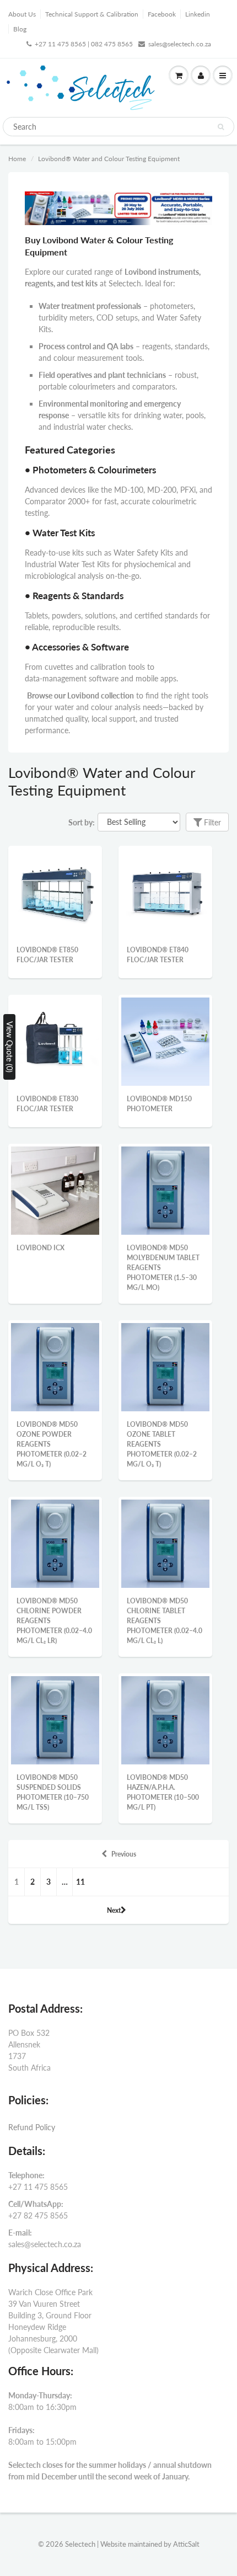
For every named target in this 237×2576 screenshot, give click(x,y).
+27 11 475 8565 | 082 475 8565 (84, 44)
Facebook (162, 14)
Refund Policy (32, 2127)
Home (17, 159)
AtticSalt (186, 2544)
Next (114, 1910)
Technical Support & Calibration (92, 14)
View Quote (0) (10, 1047)
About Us (22, 14)
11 (80, 1882)
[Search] (221, 127)
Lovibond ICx (41, 1248)
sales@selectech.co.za (180, 44)
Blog (20, 29)
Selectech (80, 2544)
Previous (124, 1854)
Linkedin (198, 14)
